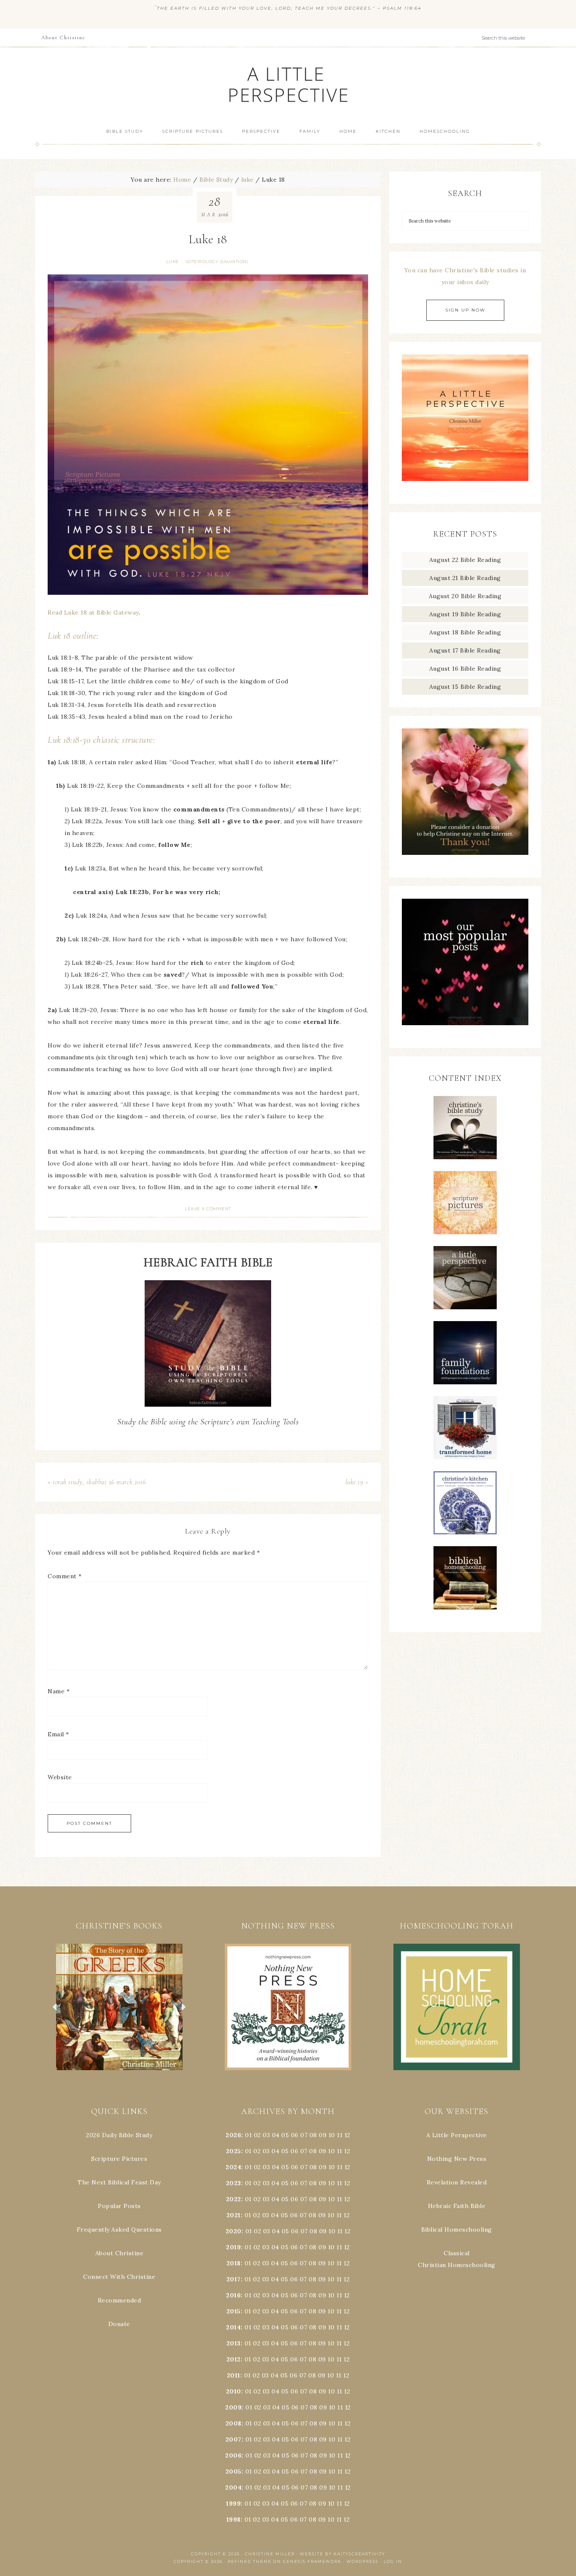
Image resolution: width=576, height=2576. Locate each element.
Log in (393, 2561)
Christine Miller (270, 2554)
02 (257, 2135)
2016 (233, 2295)
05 (285, 2135)
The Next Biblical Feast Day (119, 2182)
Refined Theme (250, 2561)
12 (347, 2151)
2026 (233, 2135)
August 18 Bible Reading (465, 632)
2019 (233, 2247)
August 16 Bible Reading (465, 669)
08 (313, 2135)
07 (304, 2135)
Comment (65, 1576)
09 (323, 2151)
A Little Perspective (288, 84)
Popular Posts (119, 2206)
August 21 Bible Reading (465, 578)
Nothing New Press (457, 2159)
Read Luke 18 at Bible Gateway (93, 612)
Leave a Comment (208, 1209)
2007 (234, 2439)
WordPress (363, 2561)
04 (276, 2135)
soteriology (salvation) (217, 262)
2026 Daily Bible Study (119, 2135)
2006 (233, 2455)
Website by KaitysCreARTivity (342, 2554)
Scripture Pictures (119, 2159)
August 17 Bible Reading (465, 650)
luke (172, 262)
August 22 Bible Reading (465, 560)
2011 (234, 2375)
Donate (119, 2324)
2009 (233, 2407)
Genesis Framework (312, 2561)
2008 (234, 2423)
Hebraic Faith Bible (457, 2206)
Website (60, 1777)
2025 (234, 2151)
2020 (234, 2231)
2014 (233, 2327)
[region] (119, 2007)
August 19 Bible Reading (465, 614)
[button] (119, 2007)
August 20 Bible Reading (465, 596)
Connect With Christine (119, 2277)
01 (248, 2135)
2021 (234, 2215)
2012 (234, 2359)
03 (266, 2135)
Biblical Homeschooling (457, 2229)
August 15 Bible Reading (465, 687)
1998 (234, 2520)
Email (58, 1734)
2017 (234, 2279)
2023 (234, 2183)
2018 (234, 2263)
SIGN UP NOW (465, 310)
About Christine (120, 2253)
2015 (234, 2311)
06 (295, 2135)
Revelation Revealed (457, 2182)
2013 (234, 2343)
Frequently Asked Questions (119, 2229)
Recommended (120, 2300)
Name (59, 1691)
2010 (234, 2391)
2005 (234, 2471)
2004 (233, 2487)
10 (331, 2151)
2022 (234, 2199)
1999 (233, 2503)
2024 (233, 2167)
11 (340, 2151)
